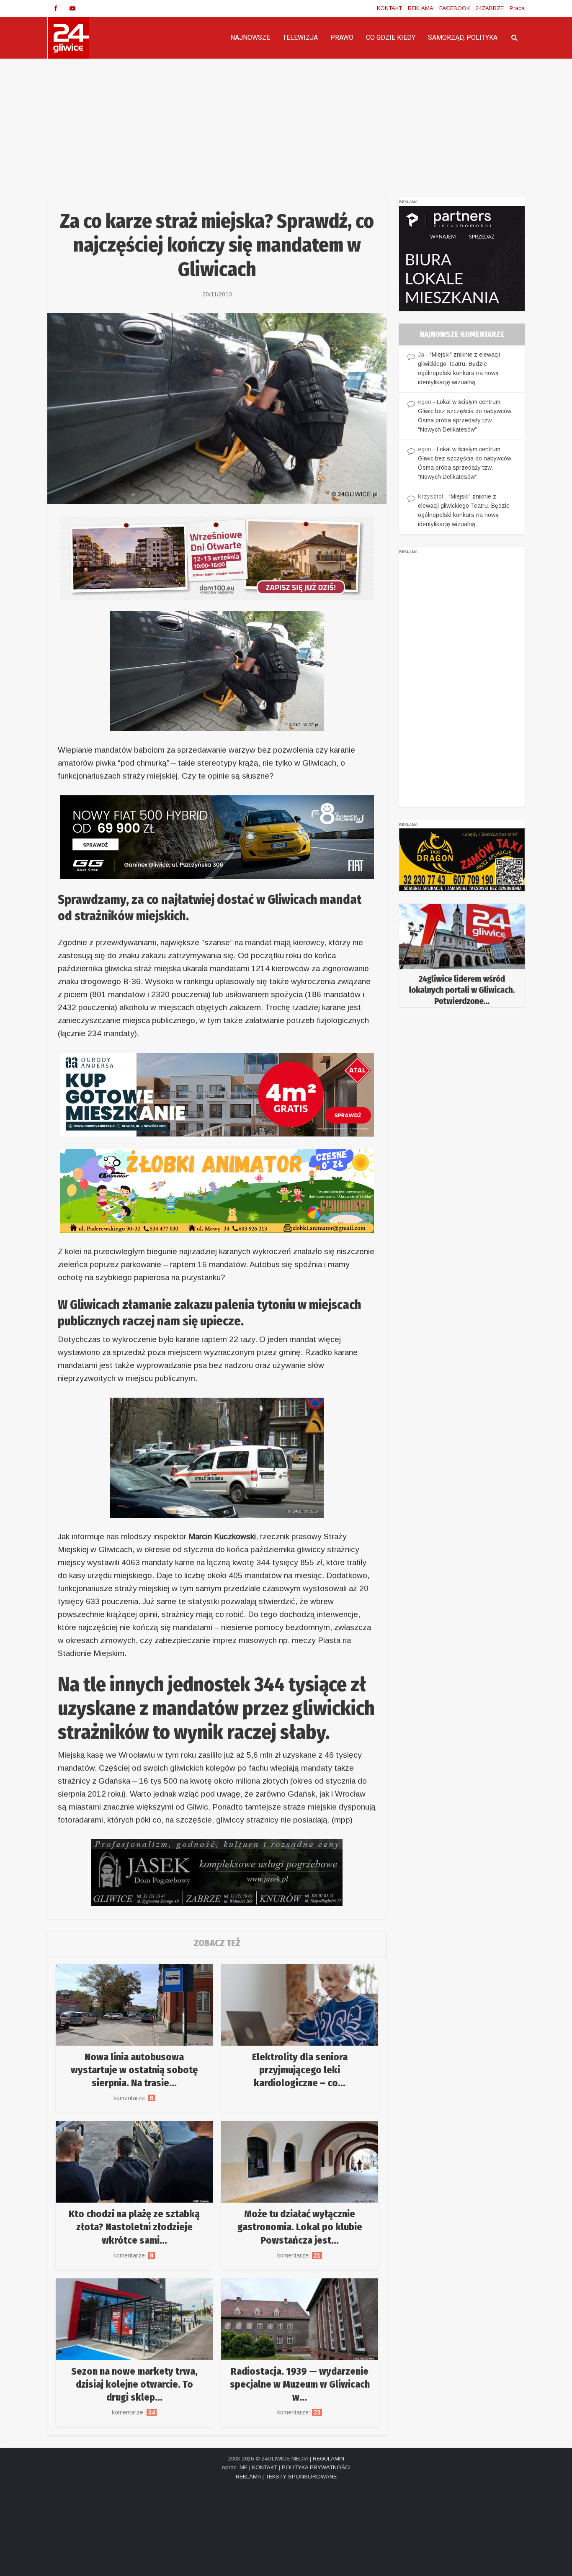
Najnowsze (250, 37)
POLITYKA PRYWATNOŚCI (316, 2467)
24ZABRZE (490, 8)
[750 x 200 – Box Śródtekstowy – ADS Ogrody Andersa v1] (217, 1094)
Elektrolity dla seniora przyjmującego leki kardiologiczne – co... (300, 2070)
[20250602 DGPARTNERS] (462, 258)
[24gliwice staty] (462, 955)
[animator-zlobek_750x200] (217, 1190)
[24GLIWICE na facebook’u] (56, 8)
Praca (517, 8)
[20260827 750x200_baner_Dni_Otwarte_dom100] (217, 558)
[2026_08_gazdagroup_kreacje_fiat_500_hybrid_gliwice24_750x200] (217, 837)
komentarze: (134, 2098)
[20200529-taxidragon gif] (462, 859)
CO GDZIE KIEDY (391, 37)
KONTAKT (389, 8)
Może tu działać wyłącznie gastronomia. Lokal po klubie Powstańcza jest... (300, 2227)
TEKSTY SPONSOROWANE (301, 2477)
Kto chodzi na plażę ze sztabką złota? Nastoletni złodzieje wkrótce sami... (134, 2227)
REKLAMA (421, 8)
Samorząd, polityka (463, 37)
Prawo (342, 37)
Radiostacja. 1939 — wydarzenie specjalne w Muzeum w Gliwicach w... (300, 2384)
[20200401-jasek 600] (217, 1872)
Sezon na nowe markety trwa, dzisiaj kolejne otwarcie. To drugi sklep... (134, 2384)
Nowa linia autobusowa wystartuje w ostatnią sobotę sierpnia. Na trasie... (134, 2070)
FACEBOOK (455, 8)
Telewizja (300, 37)
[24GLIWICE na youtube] (72, 8)
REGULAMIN (329, 2459)
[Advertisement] (286, 121)
